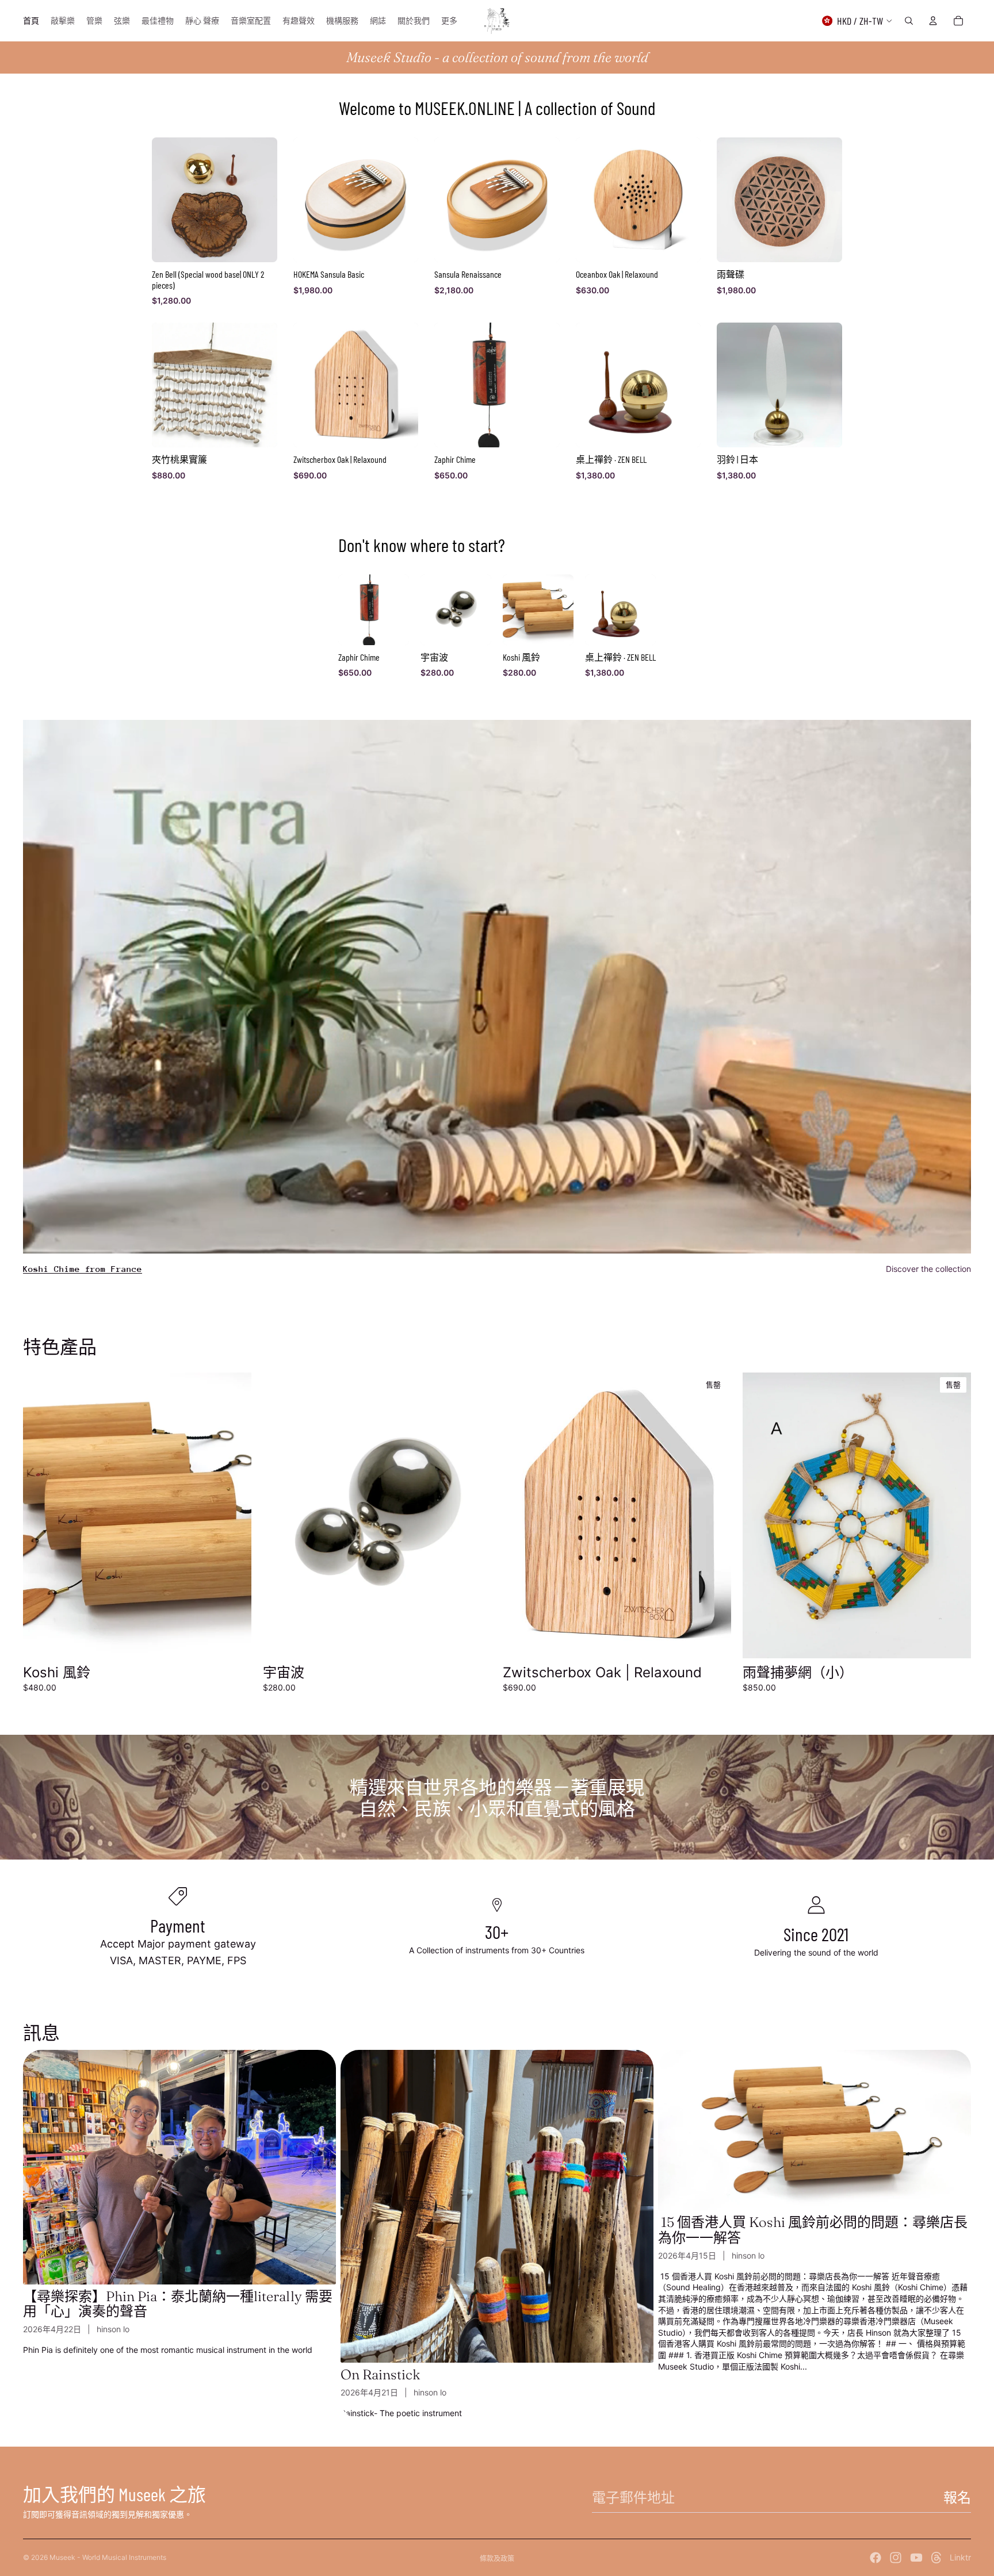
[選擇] (234, 1640)
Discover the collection (928, 1269)
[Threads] (936, 2558)
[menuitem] (449, 21)
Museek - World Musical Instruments (108, 2557)
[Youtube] (916, 2558)
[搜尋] (909, 21)
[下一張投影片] (234, 1515)
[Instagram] (896, 2558)
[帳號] (933, 21)
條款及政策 (497, 2558)
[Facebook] (876, 2558)
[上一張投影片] (40, 1515)
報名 (957, 2498)
